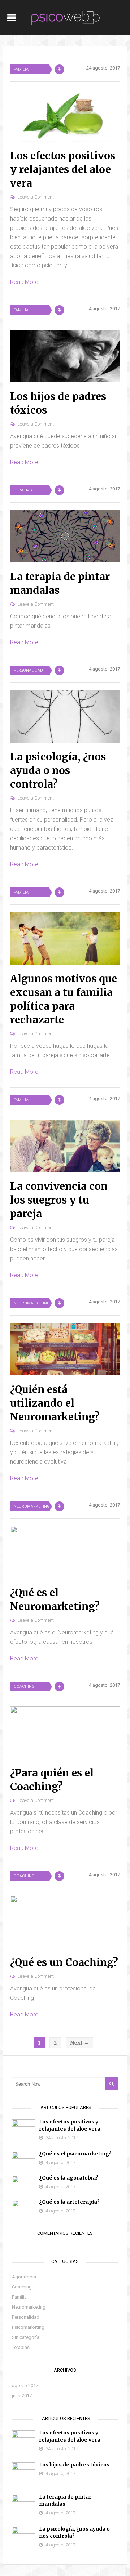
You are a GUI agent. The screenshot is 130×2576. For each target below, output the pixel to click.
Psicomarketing (28, 2327)
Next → (79, 2043)
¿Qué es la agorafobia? (69, 2178)
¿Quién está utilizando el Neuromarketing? (55, 1403)
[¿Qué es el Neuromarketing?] (65, 1552)
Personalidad (28, 670)
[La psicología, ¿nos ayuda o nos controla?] (65, 716)
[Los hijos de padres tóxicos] (65, 356)
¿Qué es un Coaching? (64, 1962)
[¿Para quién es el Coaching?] (65, 1732)
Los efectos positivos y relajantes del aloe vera (63, 169)
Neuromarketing (31, 1303)
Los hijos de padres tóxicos (74, 2465)
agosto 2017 (25, 2386)
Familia (21, 69)
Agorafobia (24, 2277)
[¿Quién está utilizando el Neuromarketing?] (65, 1349)
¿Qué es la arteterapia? (69, 2202)
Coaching (24, 1687)
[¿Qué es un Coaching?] (65, 1922)
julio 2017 (22, 2396)
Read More (24, 282)
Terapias (23, 490)
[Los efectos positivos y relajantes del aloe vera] (65, 115)
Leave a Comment (36, 197)
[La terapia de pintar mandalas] (65, 536)
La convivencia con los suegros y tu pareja (59, 1200)
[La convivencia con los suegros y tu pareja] (65, 1146)
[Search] (112, 2084)
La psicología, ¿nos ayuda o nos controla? (58, 770)
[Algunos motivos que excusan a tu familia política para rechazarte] (65, 938)
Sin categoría (26, 2337)
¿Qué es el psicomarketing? (75, 2154)
